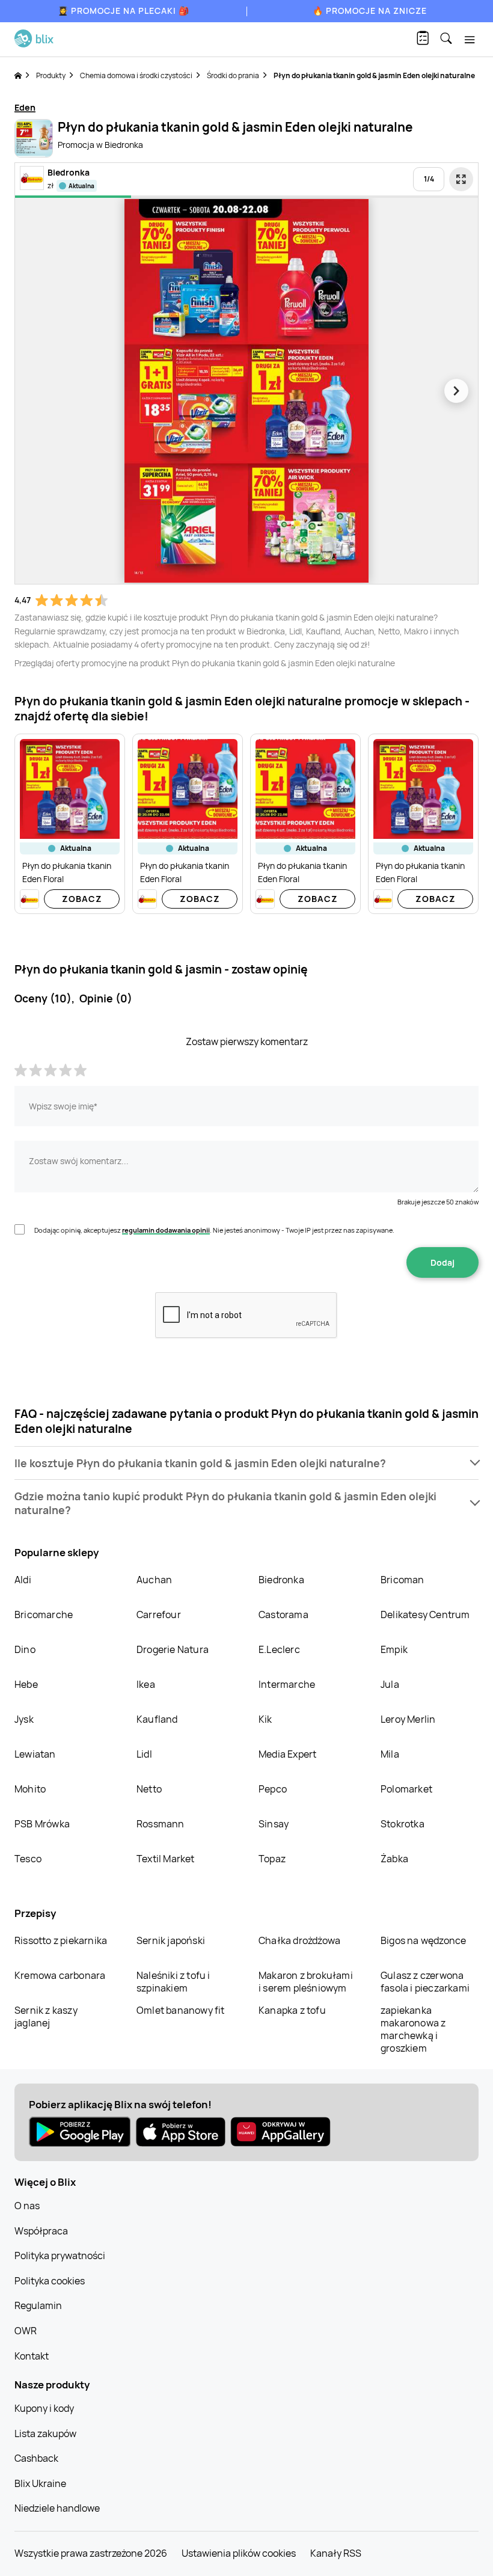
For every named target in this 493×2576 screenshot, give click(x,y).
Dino (25, 1649)
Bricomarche (44, 1615)
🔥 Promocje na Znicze (370, 11)
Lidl (144, 1754)
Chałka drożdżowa (299, 1940)
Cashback (36, 2458)
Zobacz (82, 899)
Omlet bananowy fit (181, 2010)
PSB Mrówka (42, 1824)
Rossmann (161, 1824)
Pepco (273, 1789)
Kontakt (32, 2356)
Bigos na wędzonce (423, 1940)
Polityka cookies (50, 2281)
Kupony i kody (44, 2408)
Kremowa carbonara (60, 1975)
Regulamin (38, 2305)
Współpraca (41, 2231)
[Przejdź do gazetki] (461, 179)
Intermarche (287, 1684)
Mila (390, 1754)
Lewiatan (35, 1754)
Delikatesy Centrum (425, 1615)
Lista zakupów (45, 2433)
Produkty (51, 75)
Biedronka (281, 1580)
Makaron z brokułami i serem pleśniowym (306, 1982)
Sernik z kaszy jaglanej (46, 2016)
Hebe (26, 1684)
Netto (149, 1789)
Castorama (283, 1615)
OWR (26, 2331)
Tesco (28, 1859)
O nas (27, 2206)
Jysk (24, 1719)
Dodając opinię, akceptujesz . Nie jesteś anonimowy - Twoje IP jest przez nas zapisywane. (214, 1230)
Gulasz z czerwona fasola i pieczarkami (425, 1982)
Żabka (394, 1859)
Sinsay (274, 1824)
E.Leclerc (279, 1649)
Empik (394, 1649)
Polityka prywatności (60, 2256)
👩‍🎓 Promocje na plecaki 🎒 (124, 11)
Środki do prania (233, 75)
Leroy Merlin (408, 1719)
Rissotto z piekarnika (61, 1940)
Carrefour (159, 1615)
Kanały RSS (336, 2553)
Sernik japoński (171, 1940)
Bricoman (403, 1580)
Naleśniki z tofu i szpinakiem (173, 1982)
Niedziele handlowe (57, 2508)
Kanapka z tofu (292, 2010)
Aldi (23, 1580)
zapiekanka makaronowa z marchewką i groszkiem (413, 2029)
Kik (265, 1719)
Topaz (272, 1859)
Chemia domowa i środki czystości (136, 75)
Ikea (146, 1684)
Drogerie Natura (173, 1649)
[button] (246, 1463)
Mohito (30, 1789)
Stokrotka (403, 1824)
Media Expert (287, 1754)
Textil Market (166, 1859)
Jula (390, 1684)
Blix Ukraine (40, 2483)
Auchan (154, 1580)
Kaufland (157, 1719)
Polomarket (406, 1789)
